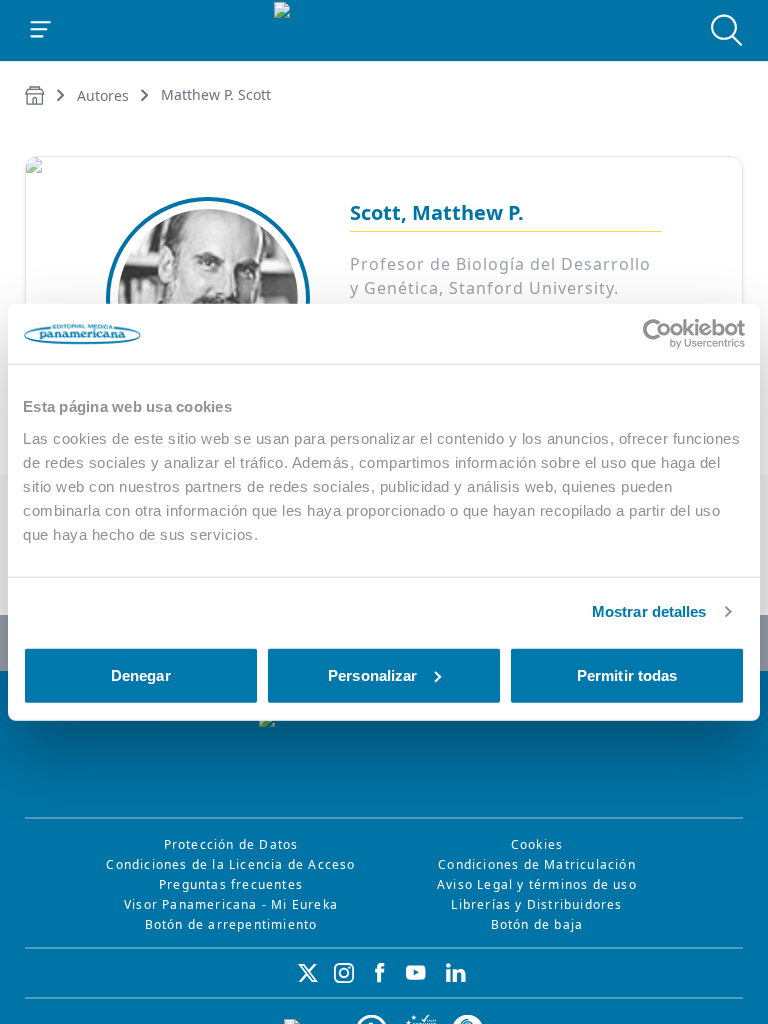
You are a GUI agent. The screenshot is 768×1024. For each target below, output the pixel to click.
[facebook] (380, 973)
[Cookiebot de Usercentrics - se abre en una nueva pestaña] (657, 334)
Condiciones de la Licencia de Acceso (230, 864)
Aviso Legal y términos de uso (537, 884)
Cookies (537, 844)
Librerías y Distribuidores (536, 904)
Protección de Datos (231, 844)
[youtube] (416, 973)
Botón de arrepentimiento (231, 924)
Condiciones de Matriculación (537, 864)
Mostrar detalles (649, 611)
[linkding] (456, 973)
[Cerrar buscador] (727, 30)
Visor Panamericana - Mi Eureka (231, 904)
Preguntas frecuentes (231, 884)
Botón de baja (537, 924)
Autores (103, 95)
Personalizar (372, 674)
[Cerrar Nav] (41, 30)
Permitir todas (627, 674)
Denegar (141, 674)
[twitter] (308, 973)
